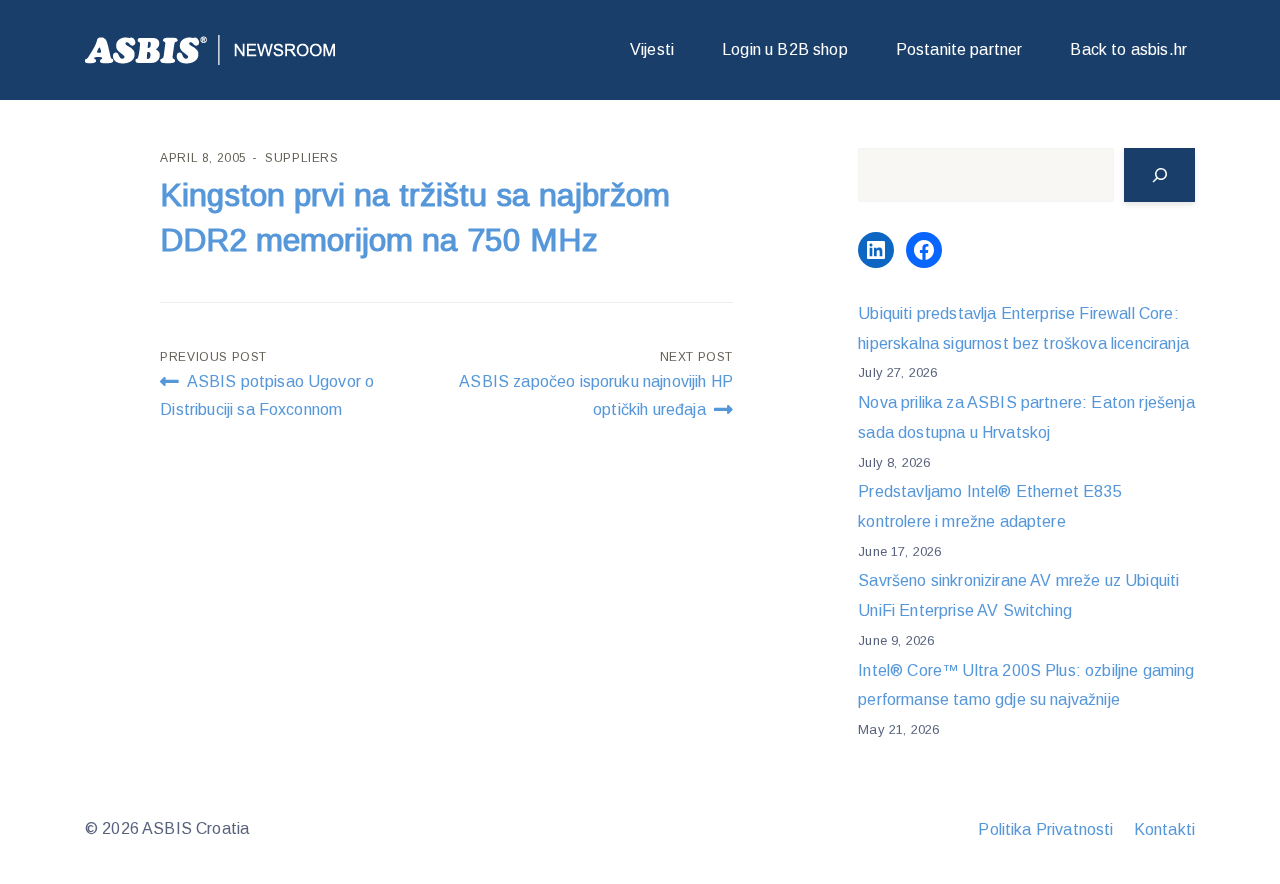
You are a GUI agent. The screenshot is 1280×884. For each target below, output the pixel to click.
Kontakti (1164, 829)
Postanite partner (959, 49)
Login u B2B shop (785, 49)
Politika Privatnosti (1045, 829)
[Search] (1159, 175)
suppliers (301, 158)
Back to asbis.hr (1128, 49)
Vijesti (652, 49)
